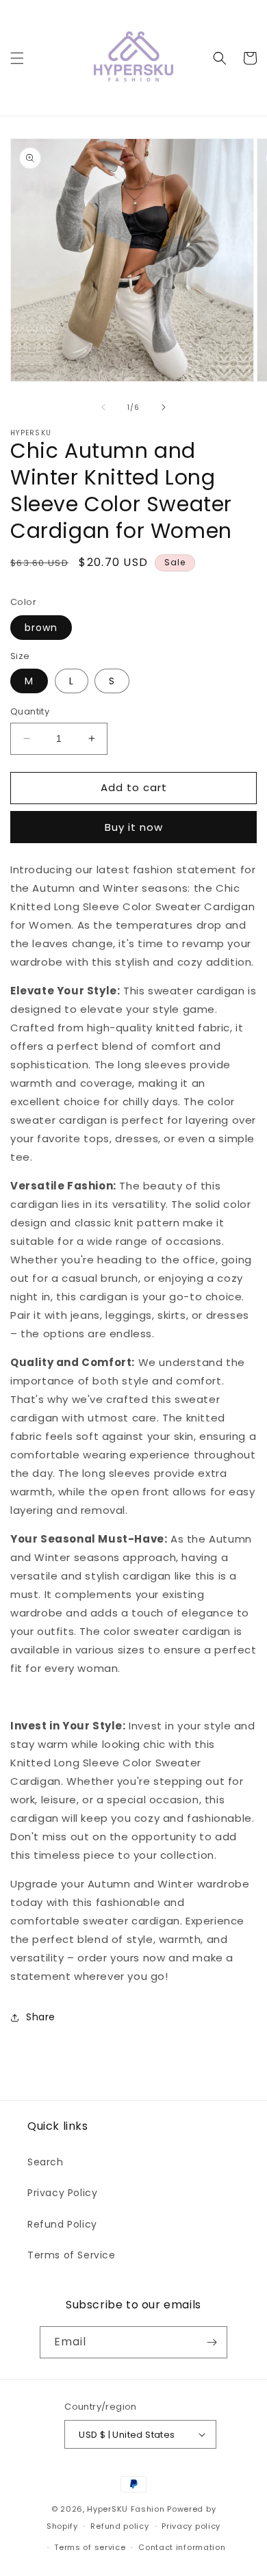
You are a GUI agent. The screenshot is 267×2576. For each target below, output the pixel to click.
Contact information (182, 2547)
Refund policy (119, 2526)
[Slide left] (103, 407)
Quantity (30, 711)
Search (46, 2162)
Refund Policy (62, 2224)
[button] (17, 58)
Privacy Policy (62, 2193)
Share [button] (41, 2017)
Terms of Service (72, 2255)
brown (41, 628)
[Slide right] (164, 407)
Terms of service (90, 2547)
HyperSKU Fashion (126, 2509)
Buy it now (134, 827)
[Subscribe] (212, 2342)
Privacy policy (191, 2526)
